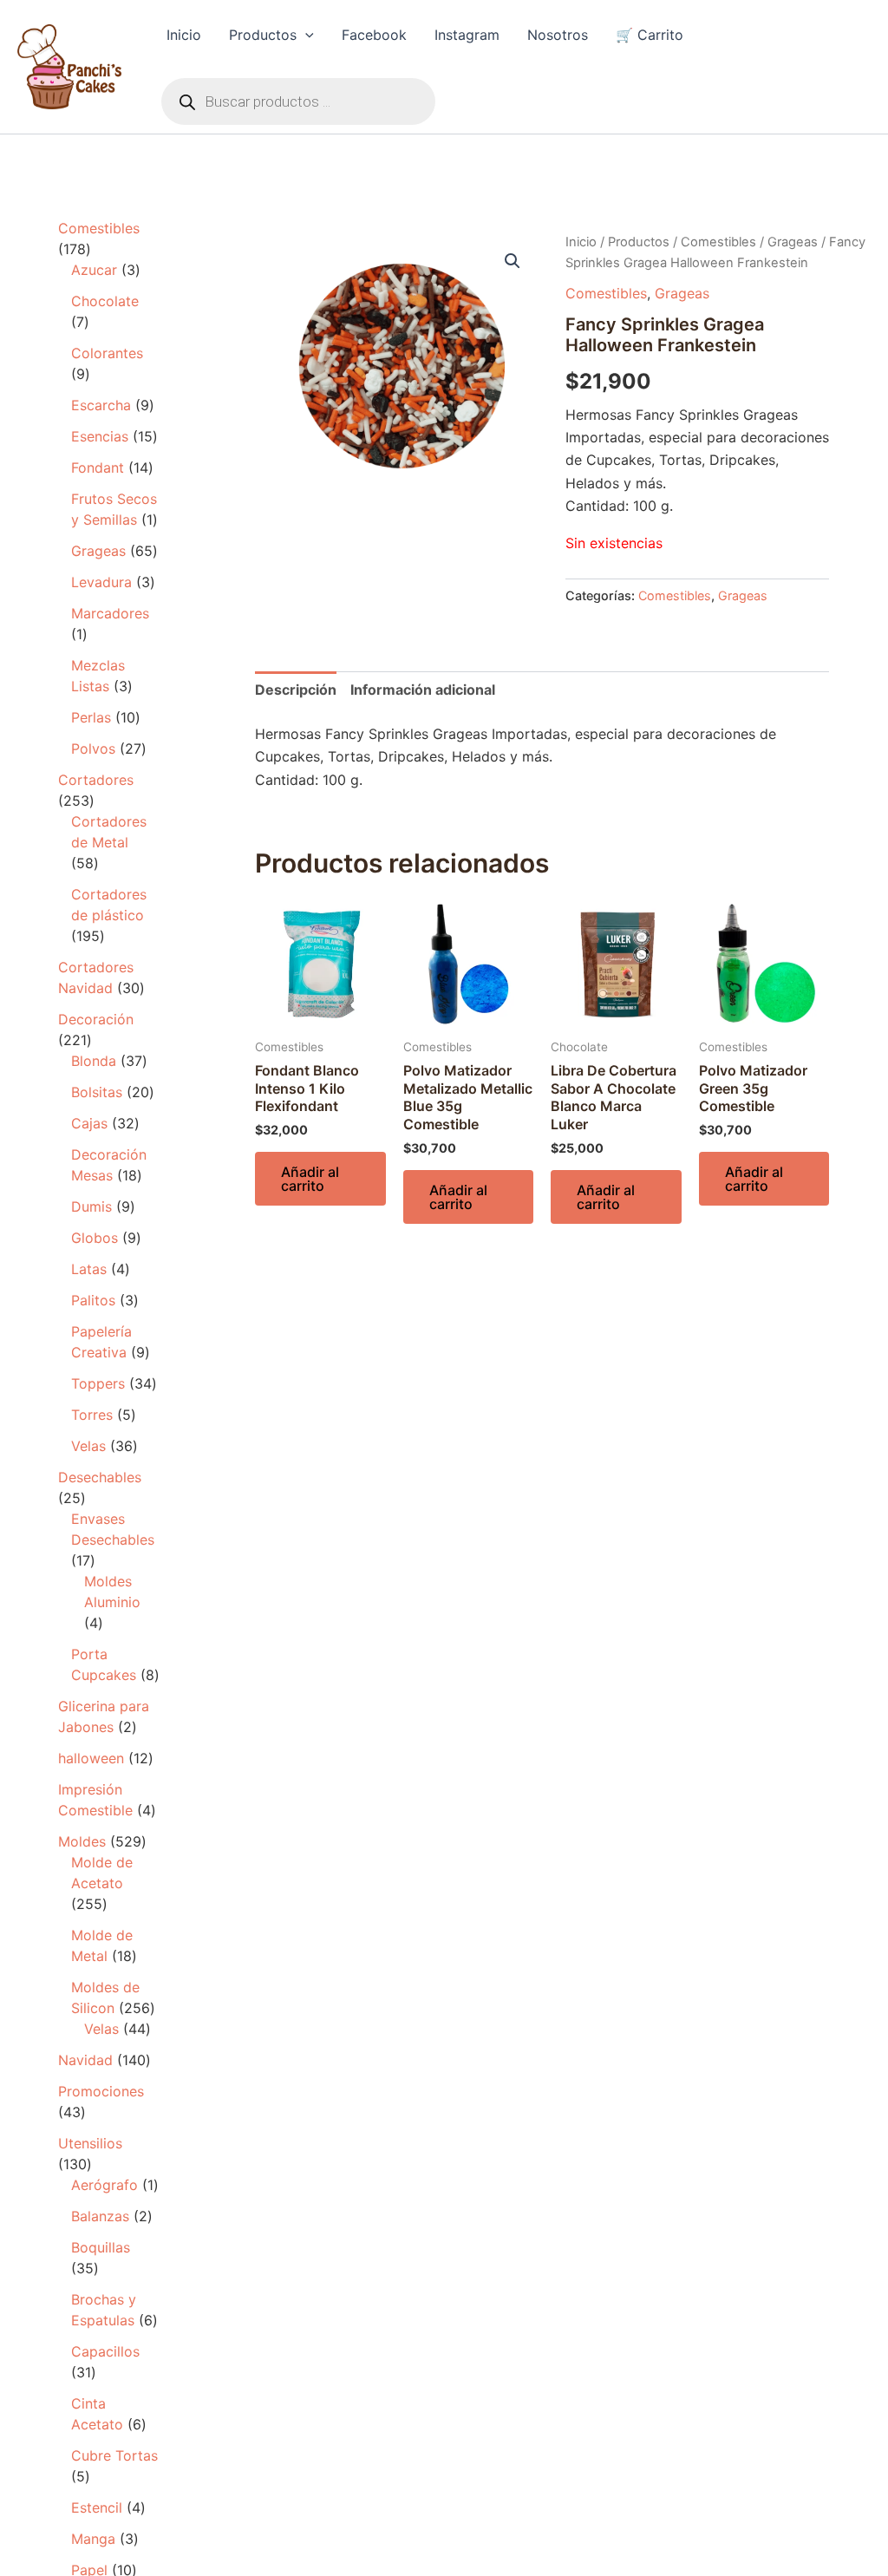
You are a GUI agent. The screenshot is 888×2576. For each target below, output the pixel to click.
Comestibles (718, 242)
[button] (305, 35)
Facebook (374, 35)
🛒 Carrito (650, 35)
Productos (263, 35)
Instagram (467, 35)
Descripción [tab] (296, 690)
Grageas (793, 242)
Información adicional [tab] (423, 690)
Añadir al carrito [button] (310, 1179)
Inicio (184, 35)
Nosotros (558, 35)
